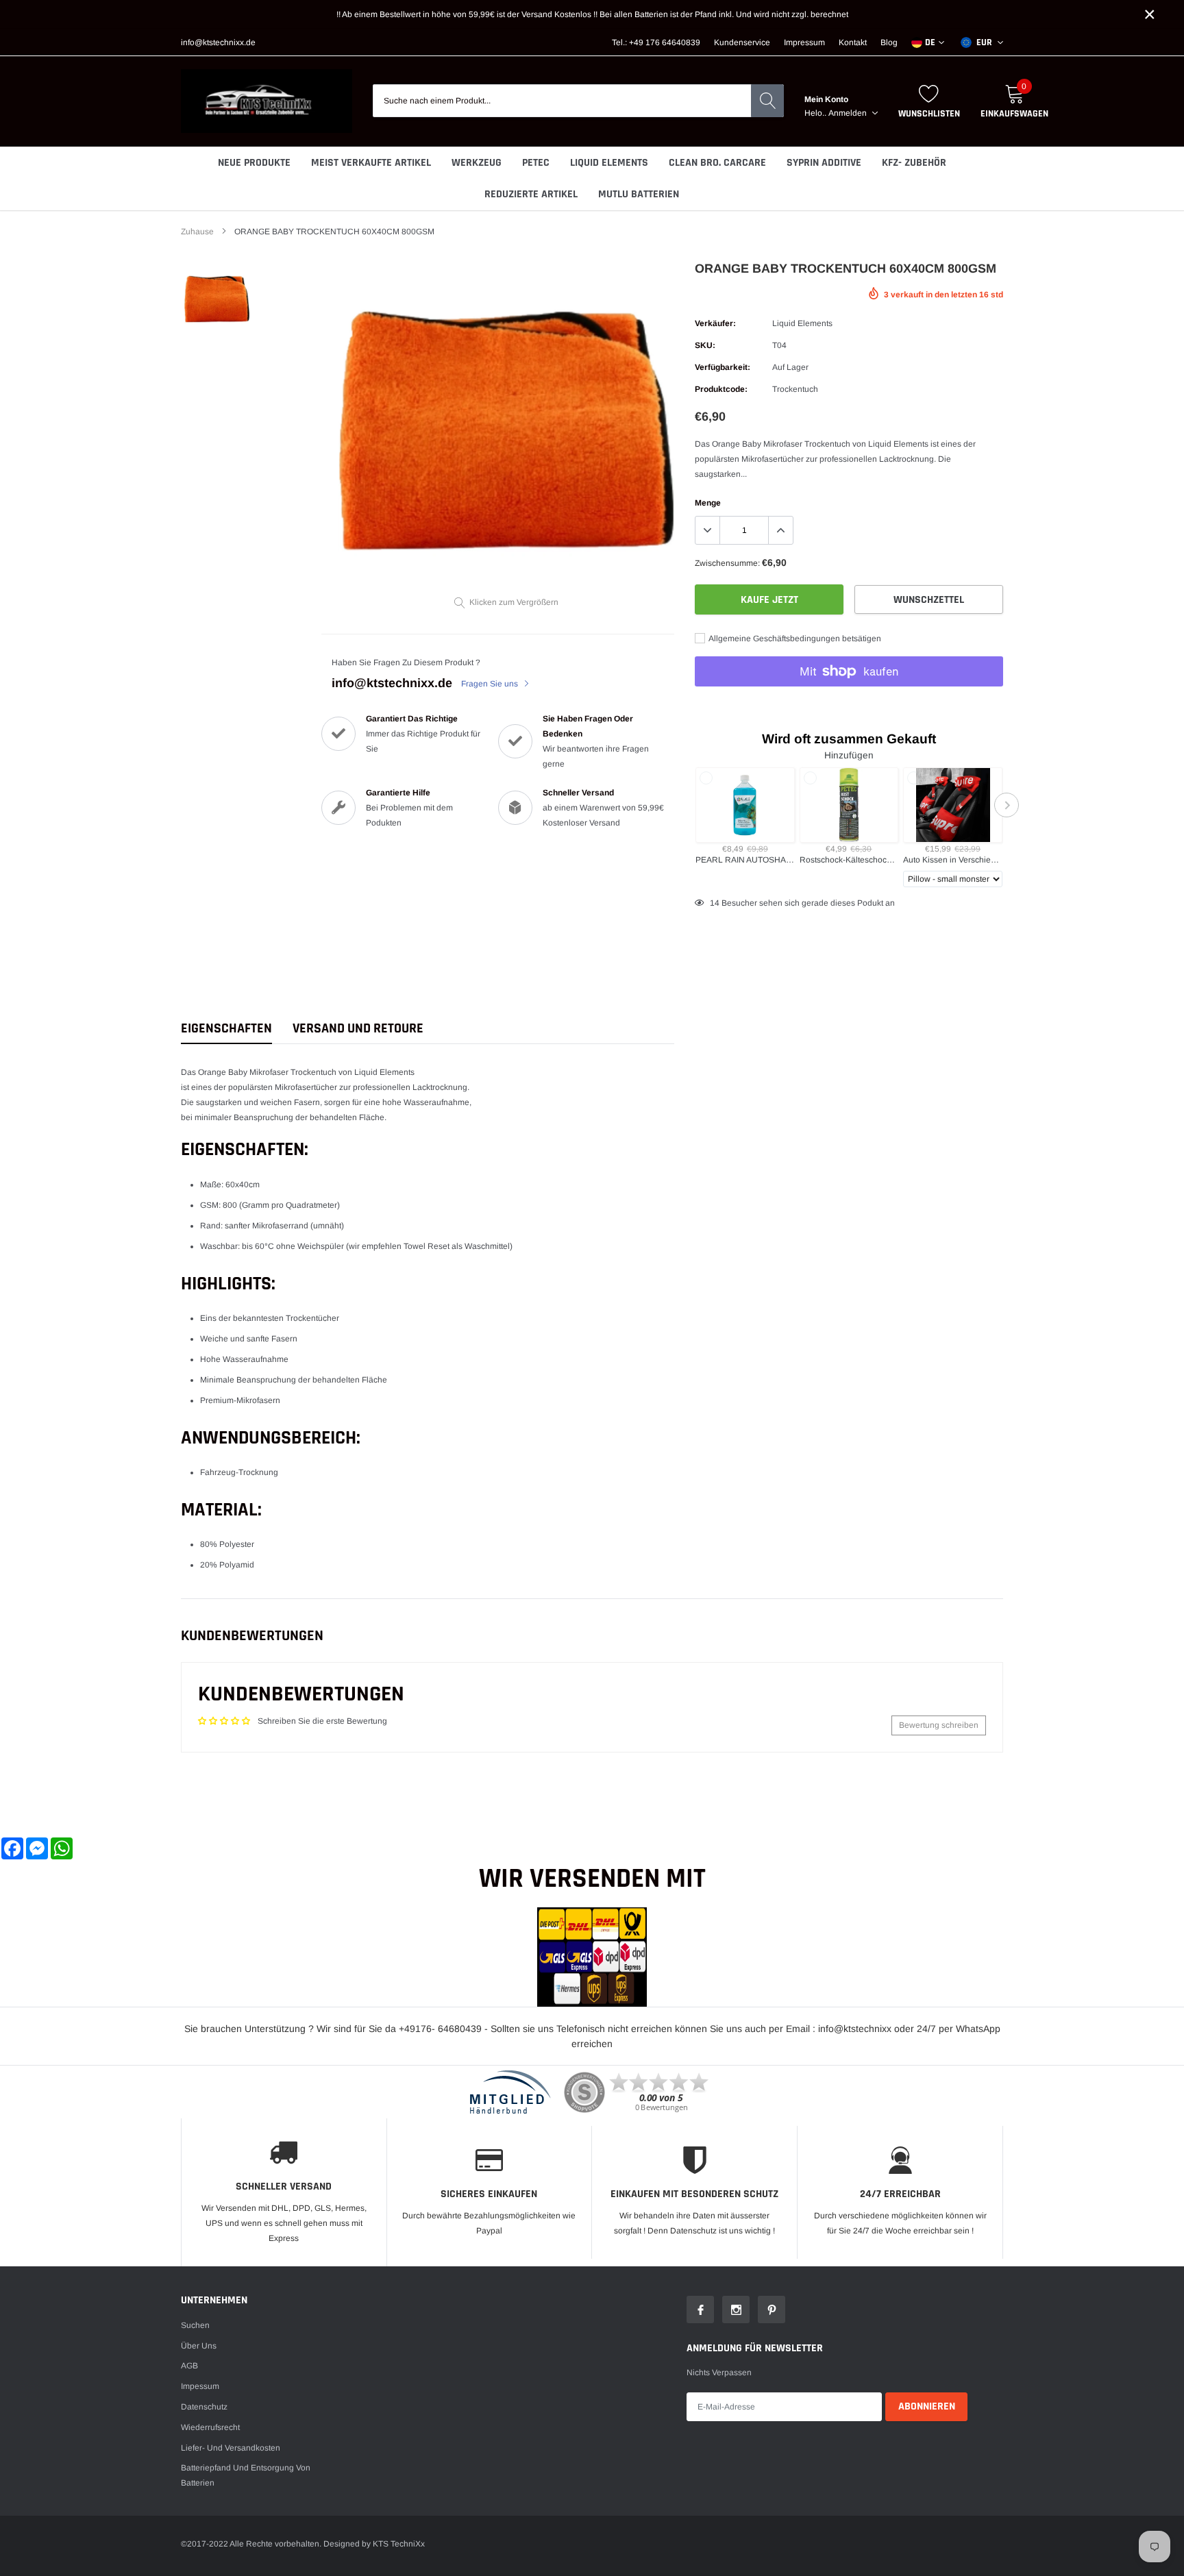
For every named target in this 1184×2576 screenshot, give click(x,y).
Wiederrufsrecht (210, 2427)
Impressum (804, 42)
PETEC (536, 163)
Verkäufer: (715, 323)
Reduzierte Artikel (531, 194)
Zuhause (197, 232)
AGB (189, 2366)
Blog (889, 42)
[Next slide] (1007, 805)
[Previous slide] (691, 805)
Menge (708, 503)
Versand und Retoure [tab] (358, 1029)
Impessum (200, 2386)
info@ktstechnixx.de (218, 42)
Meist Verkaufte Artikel (371, 163)
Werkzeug (477, 163)
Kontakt (853, 42)
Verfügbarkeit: (723, 367)
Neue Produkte (254, 163)
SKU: (705, 345)
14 (715, 903)
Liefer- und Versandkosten (231, 2448)
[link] (217, 299)
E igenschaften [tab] (226, 1029)
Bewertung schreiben (939, 1725)
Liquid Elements (609, 163)
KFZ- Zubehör (914, 163)
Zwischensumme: (727, 563)
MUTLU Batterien (639, 194)
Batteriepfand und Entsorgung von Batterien (246, 2475)
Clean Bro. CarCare (717, 163)
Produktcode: (721, 389)
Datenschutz (204, 2407)
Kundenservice (742, 42)
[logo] (267, 101)
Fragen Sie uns (491, 684)
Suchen (195, 2325)
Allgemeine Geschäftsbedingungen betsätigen (794, 639)
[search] (767, 101)
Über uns (199, 2346)
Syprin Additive (824, 163)
